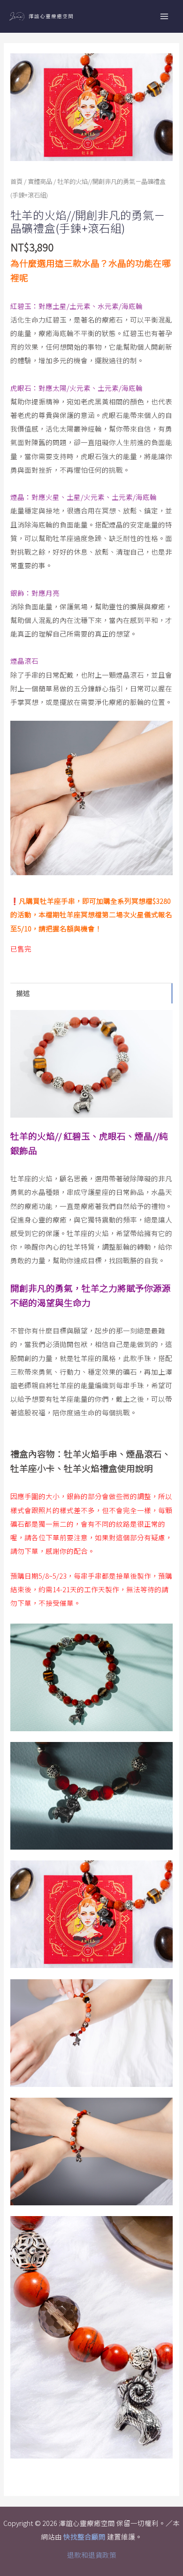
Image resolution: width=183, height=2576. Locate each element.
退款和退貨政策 (92, 2555)
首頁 (16, 181)
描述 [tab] (23, 993)
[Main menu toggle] (164, 16)
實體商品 (40, 181)
